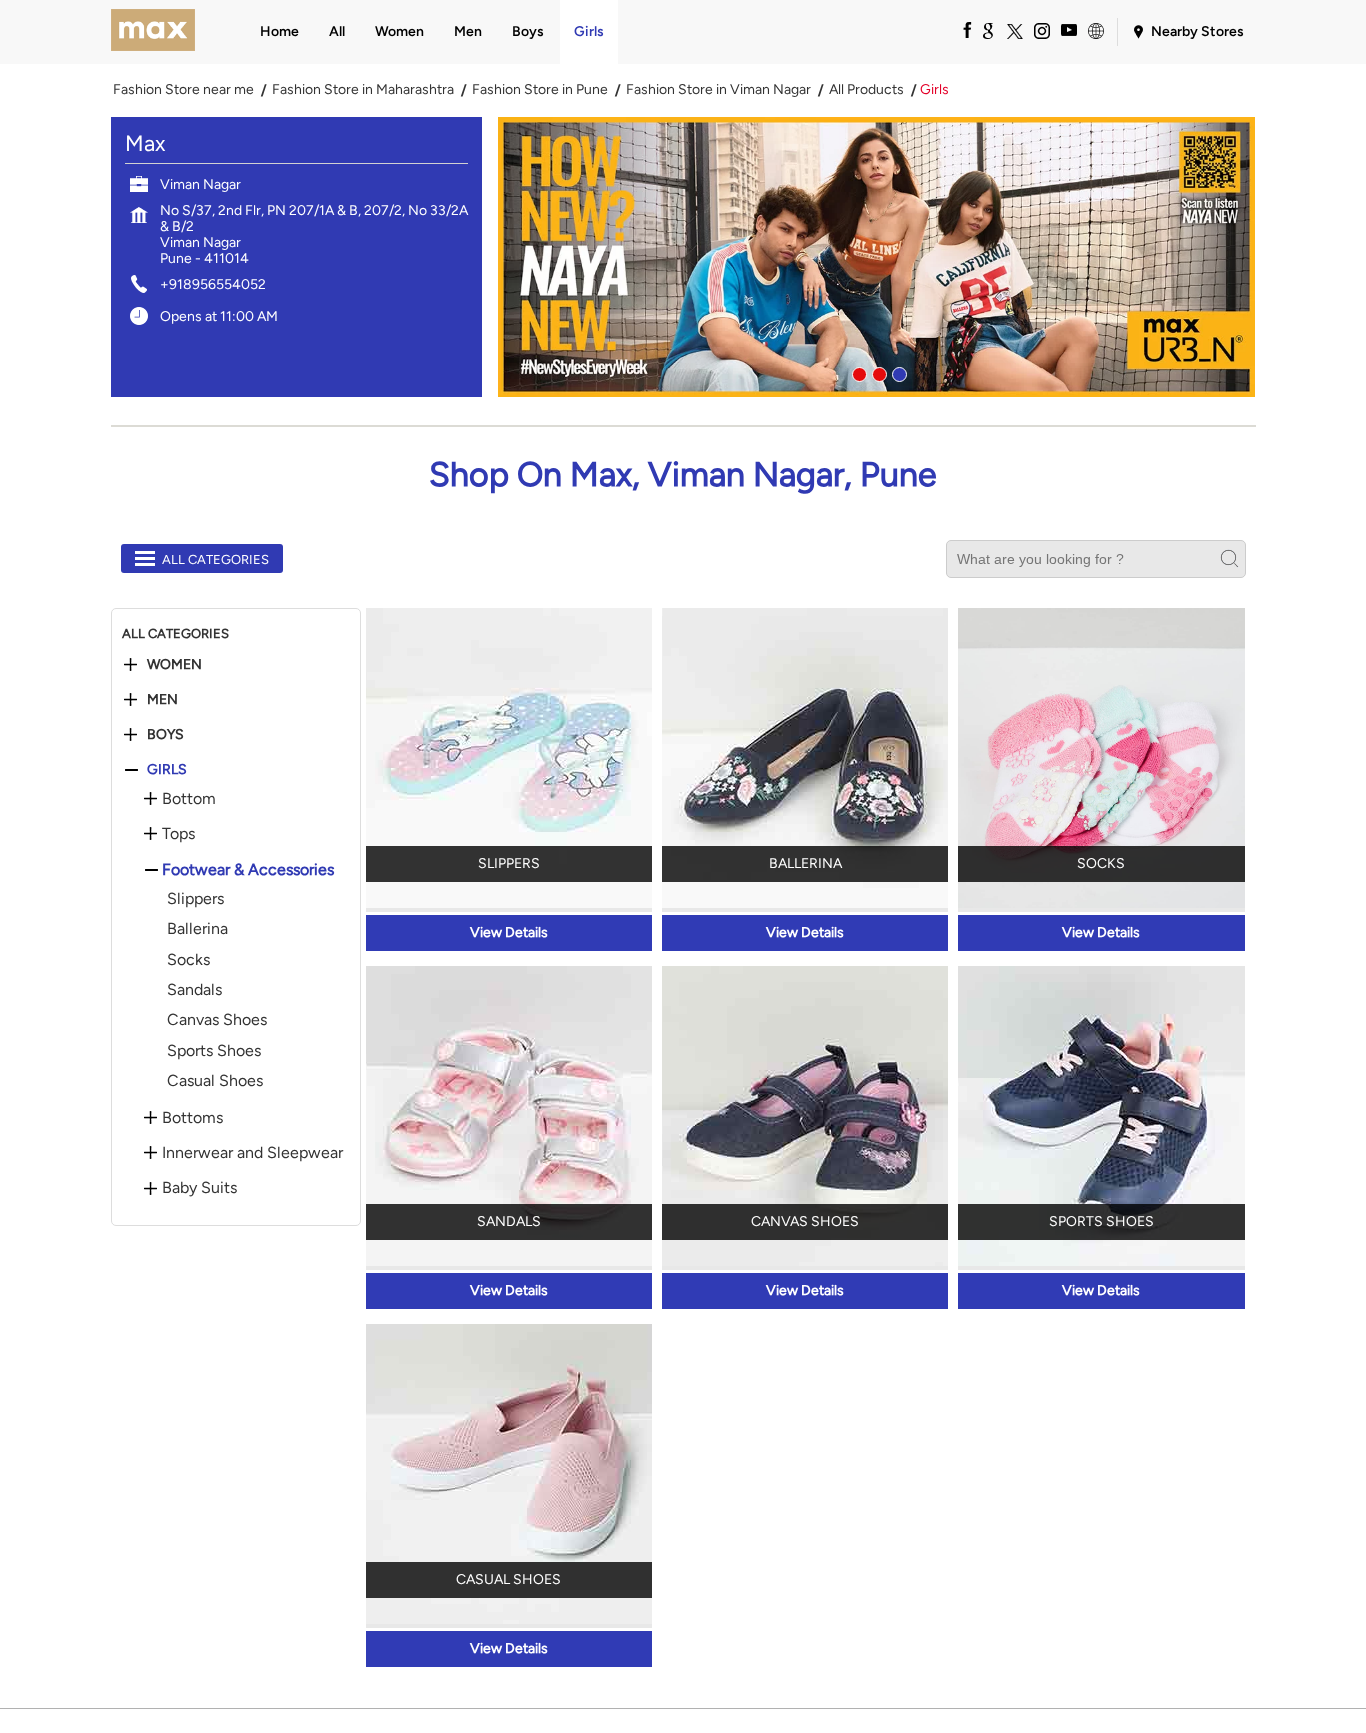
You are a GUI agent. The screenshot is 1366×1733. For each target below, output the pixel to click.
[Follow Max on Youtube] (1068, 30)
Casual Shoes (215, 1080)
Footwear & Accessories (248, 870)
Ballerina (197, 928)
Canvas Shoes (217, 1019)
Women (174, 665)
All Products (866, 90)
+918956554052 (213, 284)
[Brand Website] (1095, 30)
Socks (188, 959)
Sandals (194, 989)
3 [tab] (897, 372)
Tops (178, 834)
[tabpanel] (877, 257)
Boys (165, 735)
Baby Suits (199, 1188)
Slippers (195, 898)
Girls (167, 770)
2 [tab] (877, 372)
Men (162, 700)
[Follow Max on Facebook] (960, 30)
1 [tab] (857, 372)
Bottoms (192, 1118)
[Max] (153, 32)
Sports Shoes (214, 1050)
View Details (509, 932)
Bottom (189, 799)
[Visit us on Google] (987, 30)
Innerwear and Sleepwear (252, 1153)
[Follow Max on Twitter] (1014, 30)
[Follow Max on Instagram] (1041, 30)
